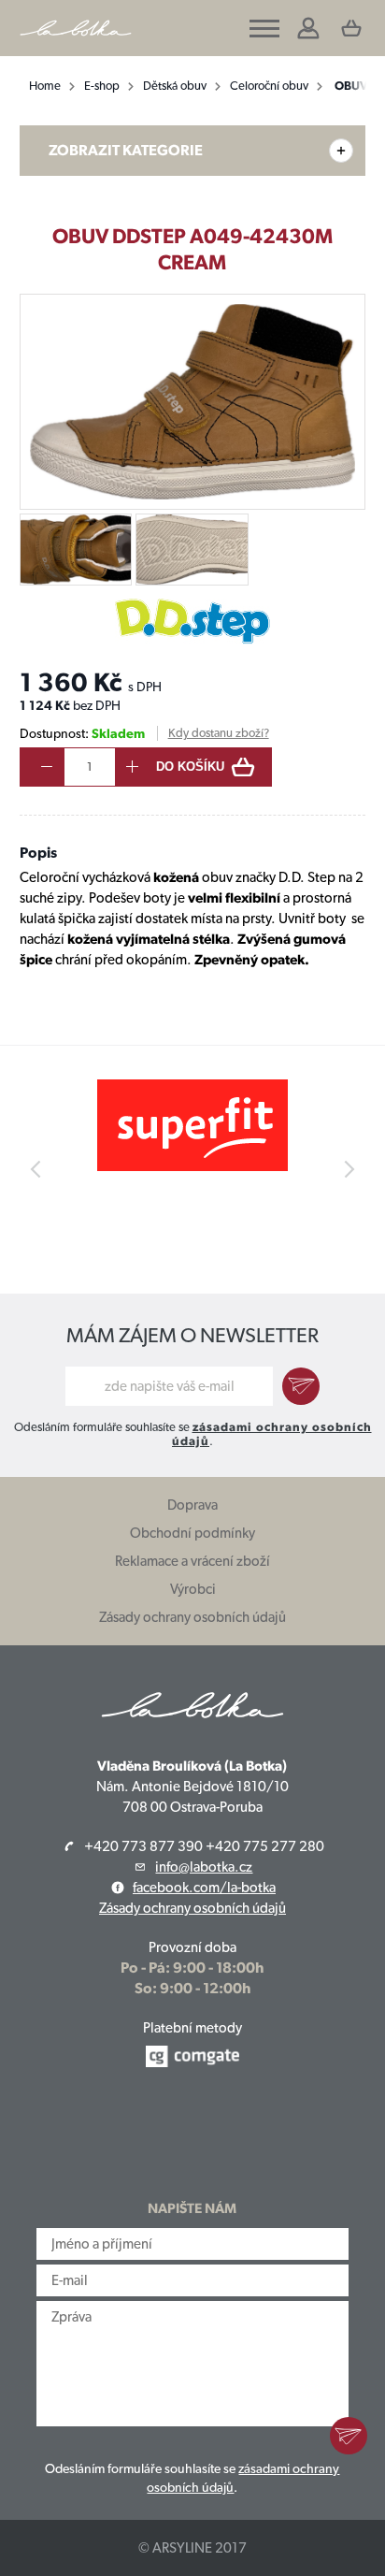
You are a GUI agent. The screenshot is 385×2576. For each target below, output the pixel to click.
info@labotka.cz (204, 1867)
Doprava (192, 1505)
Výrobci (193, 1589)
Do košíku (190, 767)
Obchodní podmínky (192, 1533)
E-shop (102, 86)
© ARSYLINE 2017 (192, 2548)
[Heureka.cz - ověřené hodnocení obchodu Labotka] (193, 2135)
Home (45, 86)
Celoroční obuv (269, 86)
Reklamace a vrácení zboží (192, 1561)
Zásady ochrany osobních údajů (192, 1617)
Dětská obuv (175, 86)
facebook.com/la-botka (204, 1888)
